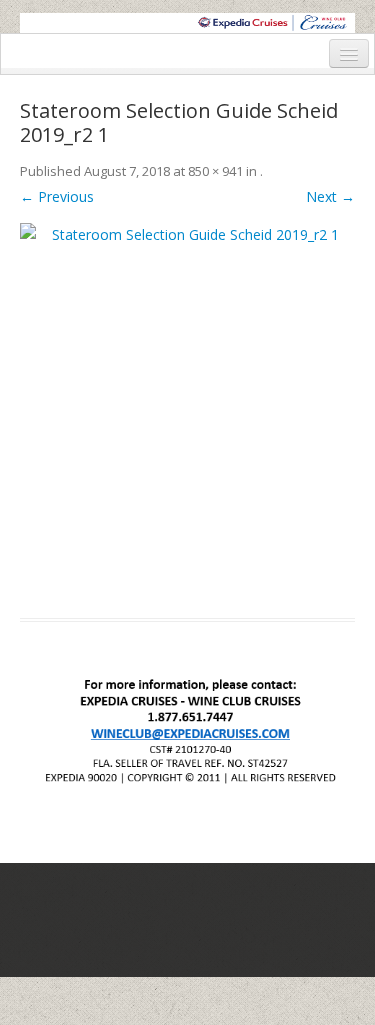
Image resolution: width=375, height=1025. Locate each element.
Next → (330, 196)
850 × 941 (215, 171)
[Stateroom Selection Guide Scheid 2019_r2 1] (187, 408)
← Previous (57, 196)
